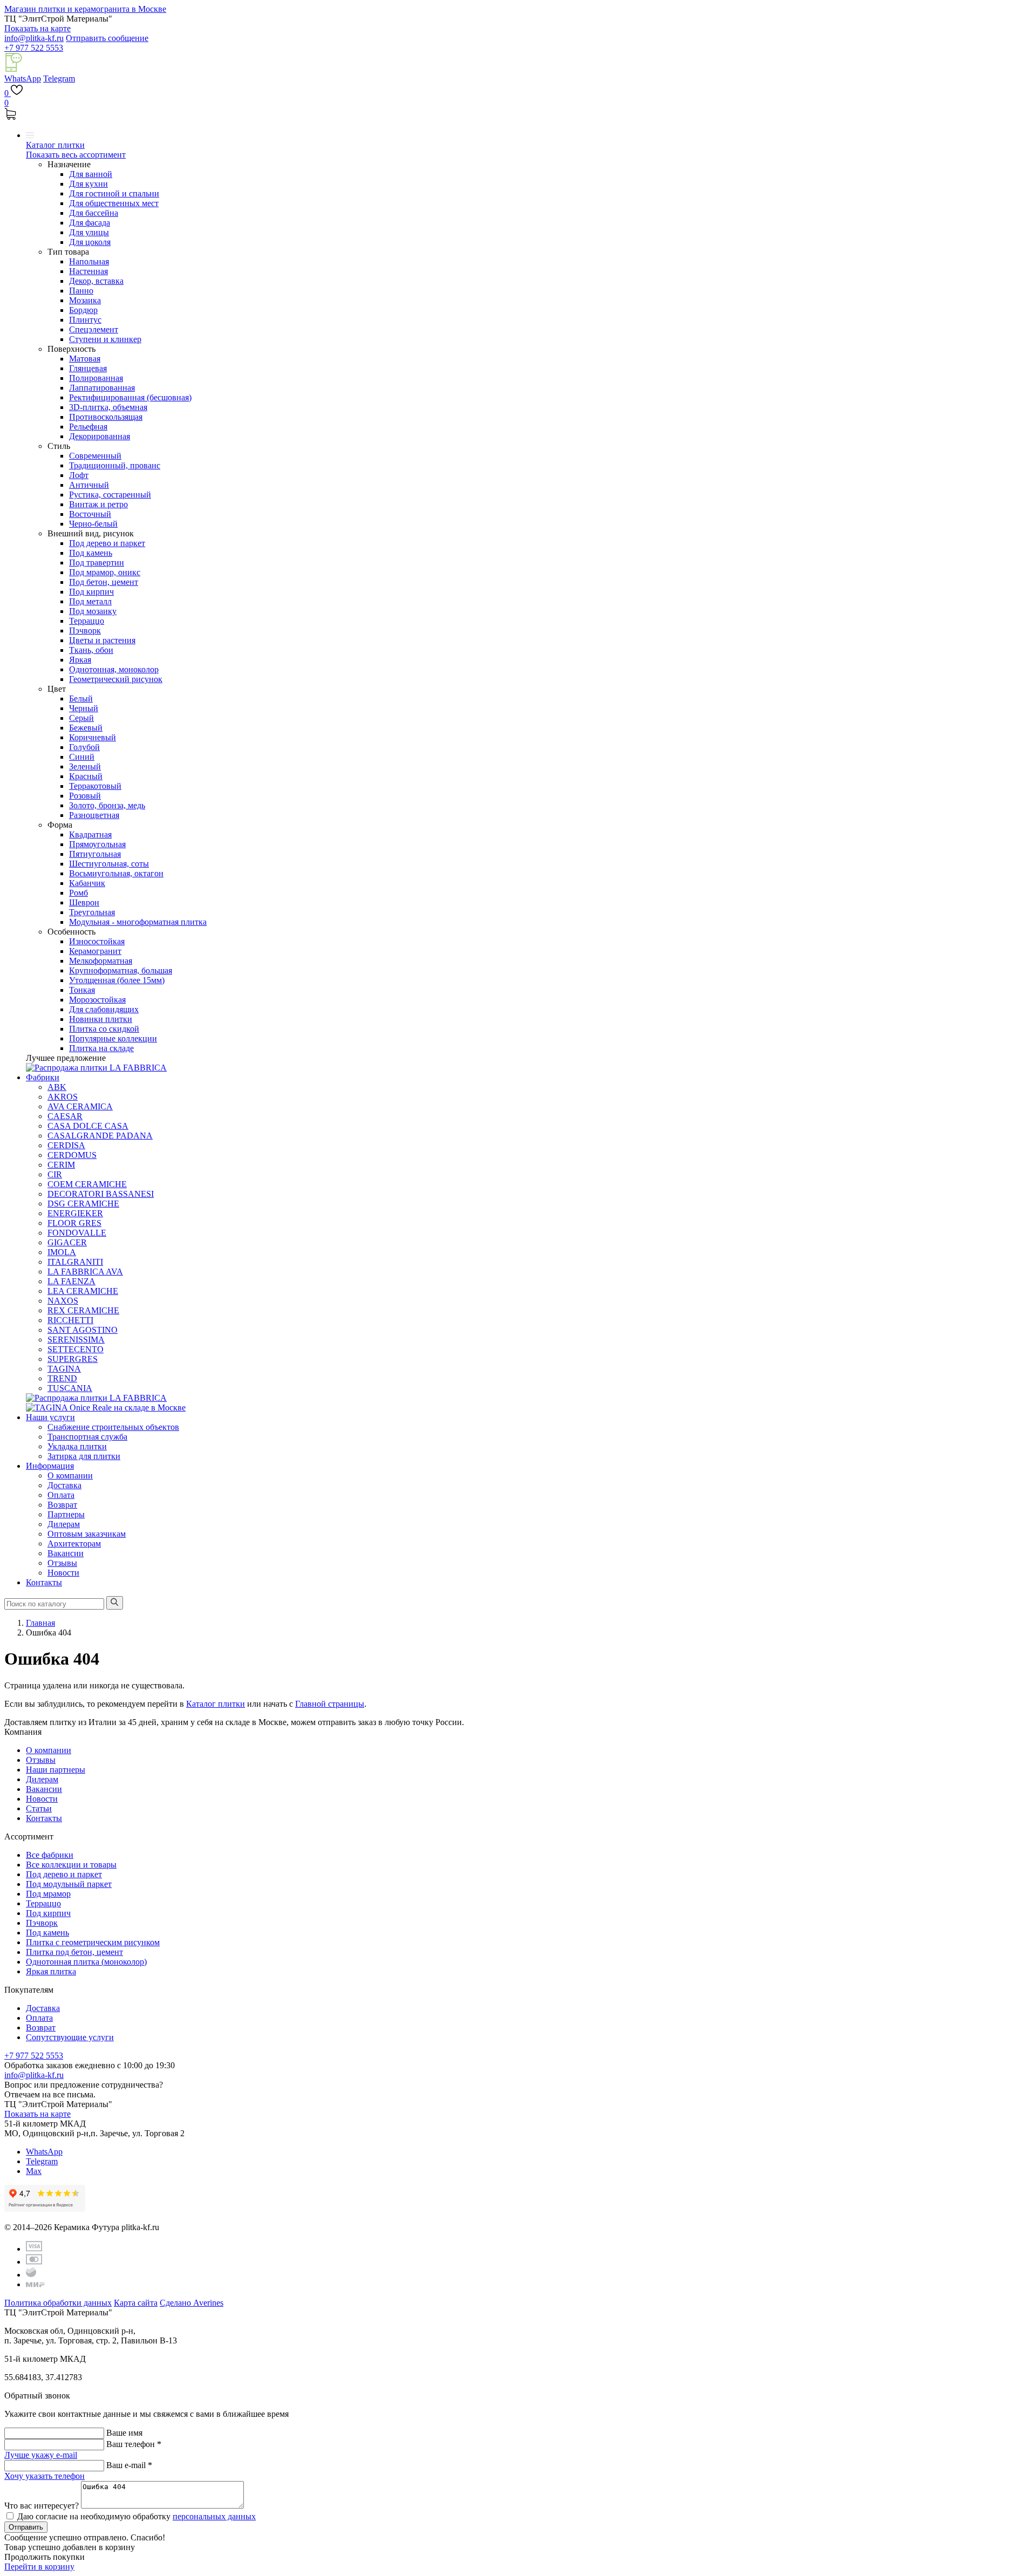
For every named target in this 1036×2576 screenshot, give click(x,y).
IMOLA (62, 1252)
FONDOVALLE (77, 1233)
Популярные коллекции (113, 1038)
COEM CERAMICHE (87, 1184)
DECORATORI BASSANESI (101, 1194)
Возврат (62, 1505)
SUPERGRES (73, 1359)
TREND (62, 1378)
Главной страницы (330, 1704)
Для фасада (90, 223)
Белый (81, 698)
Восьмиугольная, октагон (116, 873)
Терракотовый (95, 786)
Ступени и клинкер (105, 339)
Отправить (26, 2527)
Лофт (79, 475)
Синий (82, 757)
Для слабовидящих (104, 1009)
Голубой (84, 747)
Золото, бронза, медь (107, 805)
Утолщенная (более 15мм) (117, 980)
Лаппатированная (102, 388)
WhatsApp (23, 79)
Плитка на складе (101, 1048)
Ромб (79, 893)
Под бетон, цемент (104, 582)
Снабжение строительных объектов (113, 1427)
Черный (84, 708)
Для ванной (91, 174)
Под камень (91, 553)
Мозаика (85, 300)
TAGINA (64, 1369)
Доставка (64, 1485)
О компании (70, 1476)
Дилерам (64, 1524)
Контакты (44, 1582)
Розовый (85, 796)
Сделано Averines (192, 2303)
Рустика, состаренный (110, 495)
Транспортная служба (87, 1437)
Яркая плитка (51, 1971)
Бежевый (86, 728)
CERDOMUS (72, 1155)
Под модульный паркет (69, 1884)
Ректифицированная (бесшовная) (130, 397)
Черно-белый (93, 524)
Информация (50, 1466)
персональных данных (214, 2516)
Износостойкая (97, 941)
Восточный (90, 514)
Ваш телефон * (134, 2444)
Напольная (89, 261)
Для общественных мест (114, 203)
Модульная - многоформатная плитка (138, 922)
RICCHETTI (70, 1320)
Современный (95, 456)
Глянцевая (88, 368)
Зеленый (85, 766)
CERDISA (66, 1145)
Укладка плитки (77, 1446)
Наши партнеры (56, 1770)
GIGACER (67, 1242)
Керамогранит (95, 951)
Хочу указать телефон (45, 2476)
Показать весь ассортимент (76, 155)
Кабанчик (87, 883)
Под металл (90, 601)
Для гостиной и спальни (114, 193)
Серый (81, 718)
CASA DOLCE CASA (88, 1126)
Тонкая (82, 990)
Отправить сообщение (107, 38)
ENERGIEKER (75, 1213)
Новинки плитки (101, 1019)
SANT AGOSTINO (83, 1330)
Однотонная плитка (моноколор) (86, 1962)
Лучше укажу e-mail (41, 2455)
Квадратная (90, 834)
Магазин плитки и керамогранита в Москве (85, 9)
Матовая (85, 359)
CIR (55, 1174)
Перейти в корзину (39, 2567)
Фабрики (43, 1077)
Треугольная (92, 912)
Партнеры (66, 1514)
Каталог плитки (55, 145)
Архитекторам (74, 1543)
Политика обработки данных (58, 2303)
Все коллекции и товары (71, 1865)
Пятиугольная (95, 854)
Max (34, 2171)
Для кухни (88, 184)
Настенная (88, 271)
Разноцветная (94, 815)
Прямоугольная (97, 844)
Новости (63, 1573)
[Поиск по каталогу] (115, 1603)
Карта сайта (136, 2303)
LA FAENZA (71, 1281)
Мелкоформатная (101, 961)
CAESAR (65, 1116)
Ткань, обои (91, 650)
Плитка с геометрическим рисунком (93, 1942)
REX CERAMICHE (83, 1310)
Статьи (39, 1808)
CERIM (61, 1165)
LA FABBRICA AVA (85, 1272)
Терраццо (87, 621)
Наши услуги (50, 1417)
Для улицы (89, 232)
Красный (86, 776)
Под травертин (97, 563)
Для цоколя (90, 242)
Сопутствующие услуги (70, 2037)
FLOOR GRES (74, 1223)
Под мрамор (48, 1894)
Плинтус (85, 320)
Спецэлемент (94, 329)
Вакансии (66, 1553)
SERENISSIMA (76, 1340)
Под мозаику (93, 611)
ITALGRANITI (75, 1262)
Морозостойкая (97, 1000)
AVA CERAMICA (80, 1106)
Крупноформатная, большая (121, 970)
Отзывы (62, 1563)
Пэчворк (85, 631)
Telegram (59, 79)
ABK (57, 1087)
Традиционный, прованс (115, 465)
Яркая (80, 660)
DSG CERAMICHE (83, 1204)
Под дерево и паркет (107, 543)
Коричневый (93, 737)
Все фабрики (50, 1855)
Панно (81, 291)
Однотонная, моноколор (114, 669)
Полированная (96, 378)
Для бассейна (94, 213)
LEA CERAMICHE (83, 1291)
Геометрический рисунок (116, 679)
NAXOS (63, 1301)
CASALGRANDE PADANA (100, 1136)
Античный (89, 485)
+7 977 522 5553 (34, 48)
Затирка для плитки (84, 1456)
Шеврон (84, 902)
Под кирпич (91, 592)
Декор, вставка (96, 281)
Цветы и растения (102, 640)
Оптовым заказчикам (87, 1534)
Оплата (61, 1495)
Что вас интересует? (42, 2506)
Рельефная (88, 427)
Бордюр (83, 310)
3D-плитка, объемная (108, 407)
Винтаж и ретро (98, 504)
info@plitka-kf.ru (34, 38)
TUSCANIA (70, 1388)
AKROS (63, 1097)
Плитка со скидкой (104, 1029)
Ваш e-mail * (129, 2465)
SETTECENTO (76, 1349)
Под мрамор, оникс (105, 572)
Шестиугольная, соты (109, 864)
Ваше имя (124, 2433)
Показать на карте (38, 28)
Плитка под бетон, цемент (74, 1952)
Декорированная (100, 436)
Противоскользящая (106, 417)
